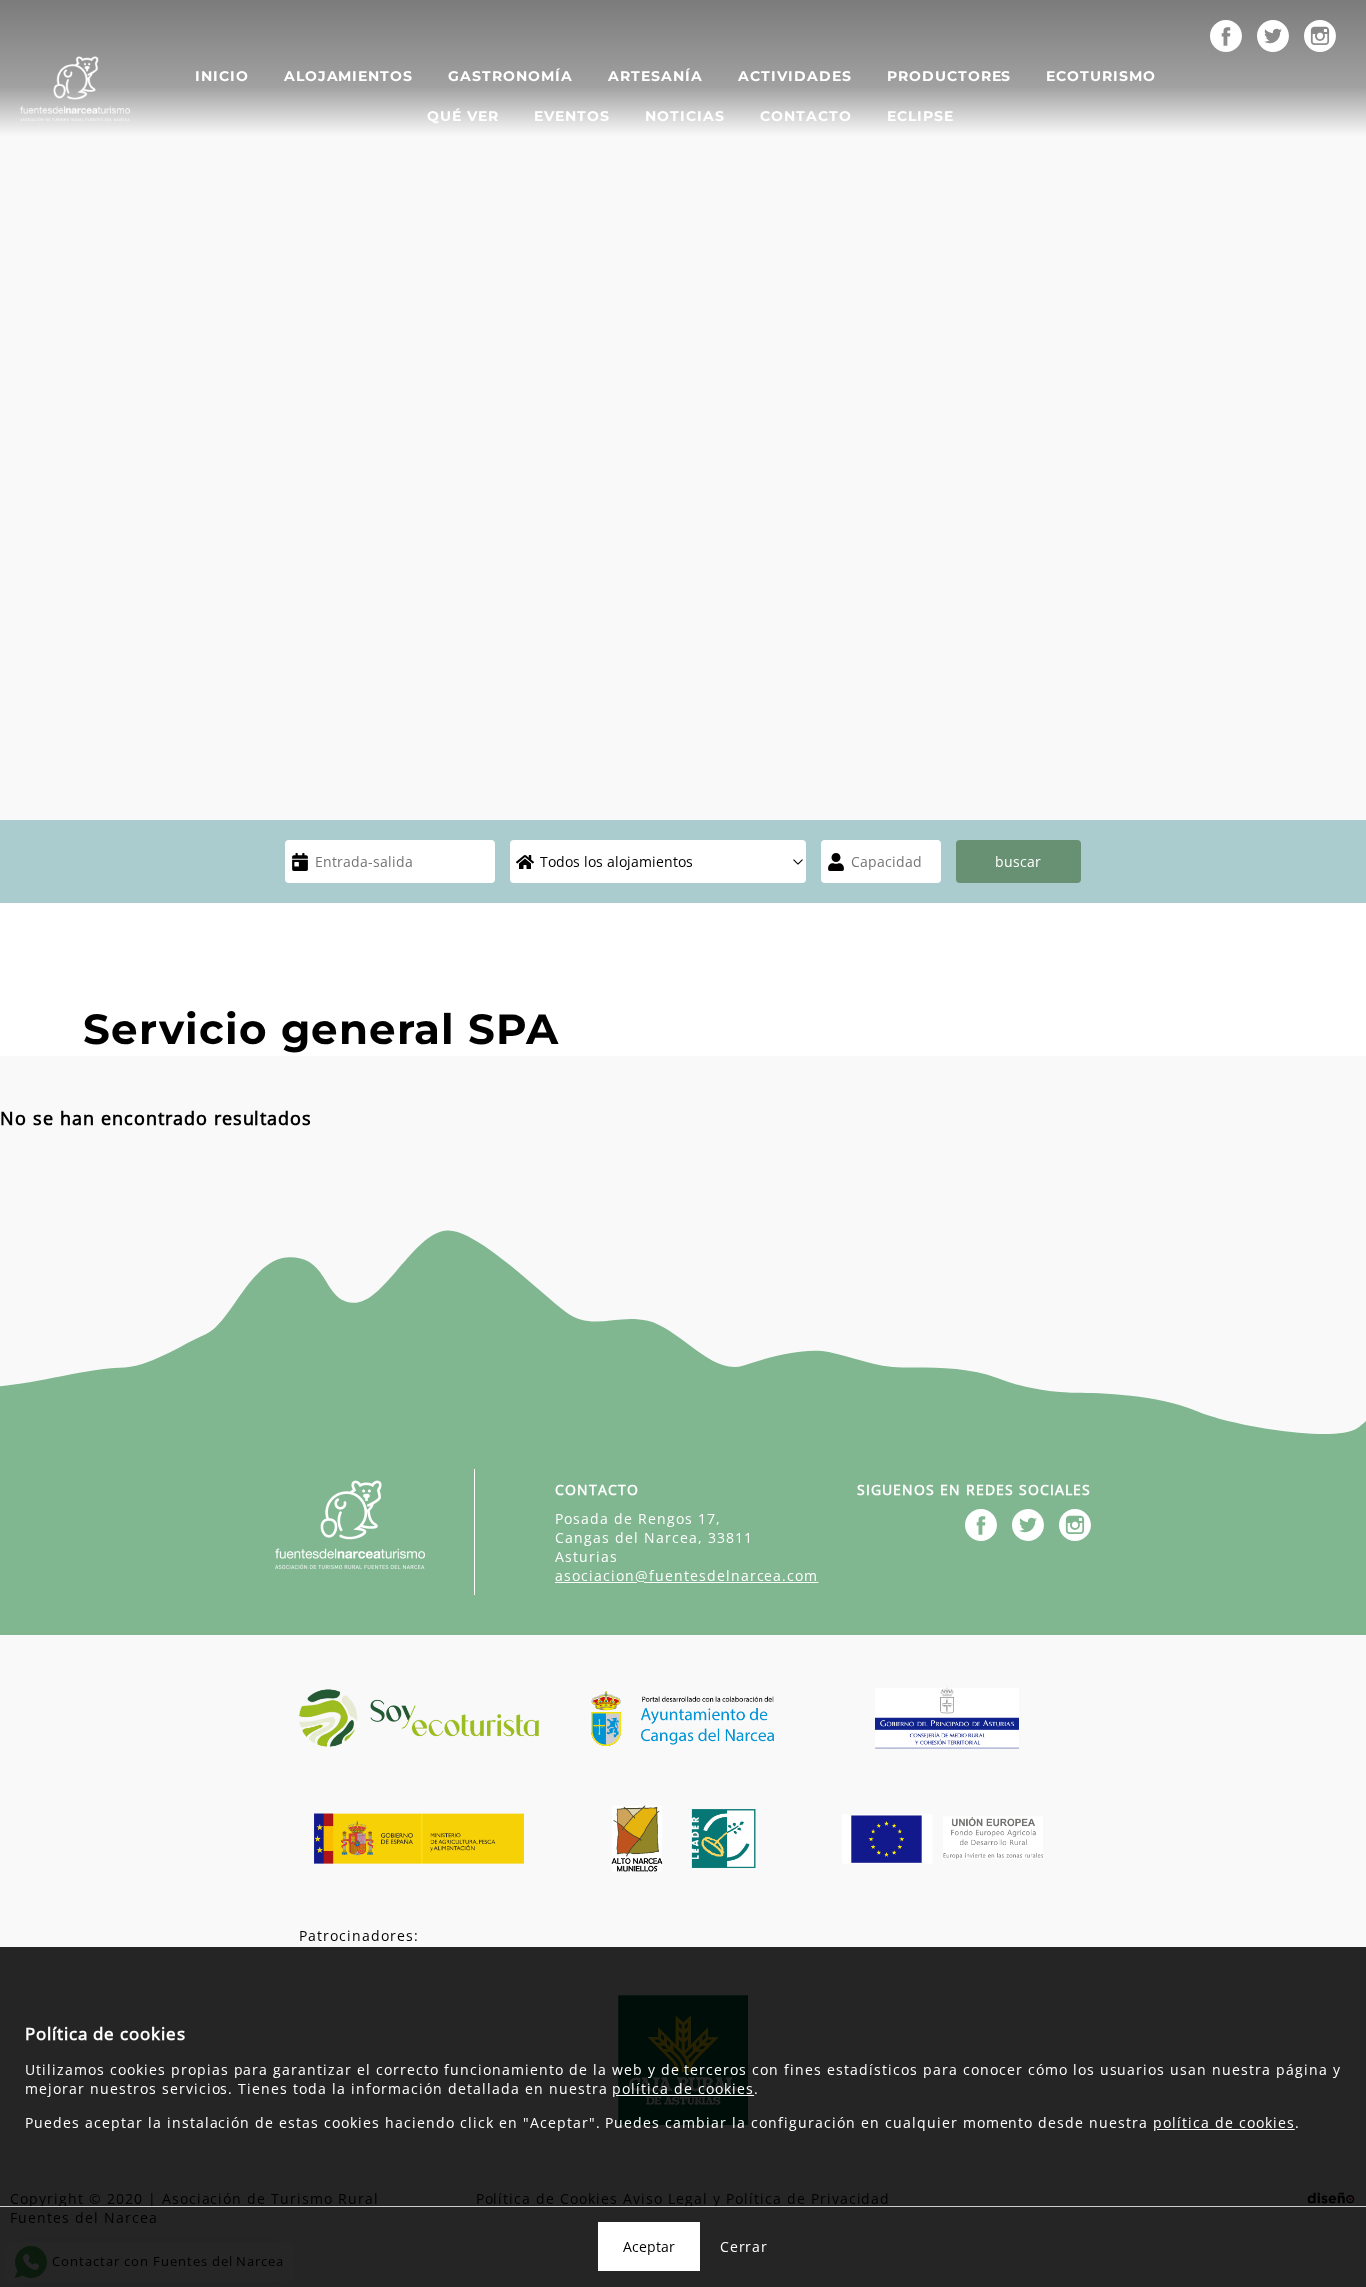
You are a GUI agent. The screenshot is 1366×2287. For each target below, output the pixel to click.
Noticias (685, 116)
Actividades (795, 76)
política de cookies (683, 2088)
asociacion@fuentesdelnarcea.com (686, 1575)
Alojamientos (349, 76)
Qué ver (463, 116)
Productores (949, 76)
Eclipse (920, 116)
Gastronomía (510, 76)
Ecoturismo (1101, 76)
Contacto (806, 116)
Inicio (222, 76)
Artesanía (655, 76)
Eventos (572, 116)
